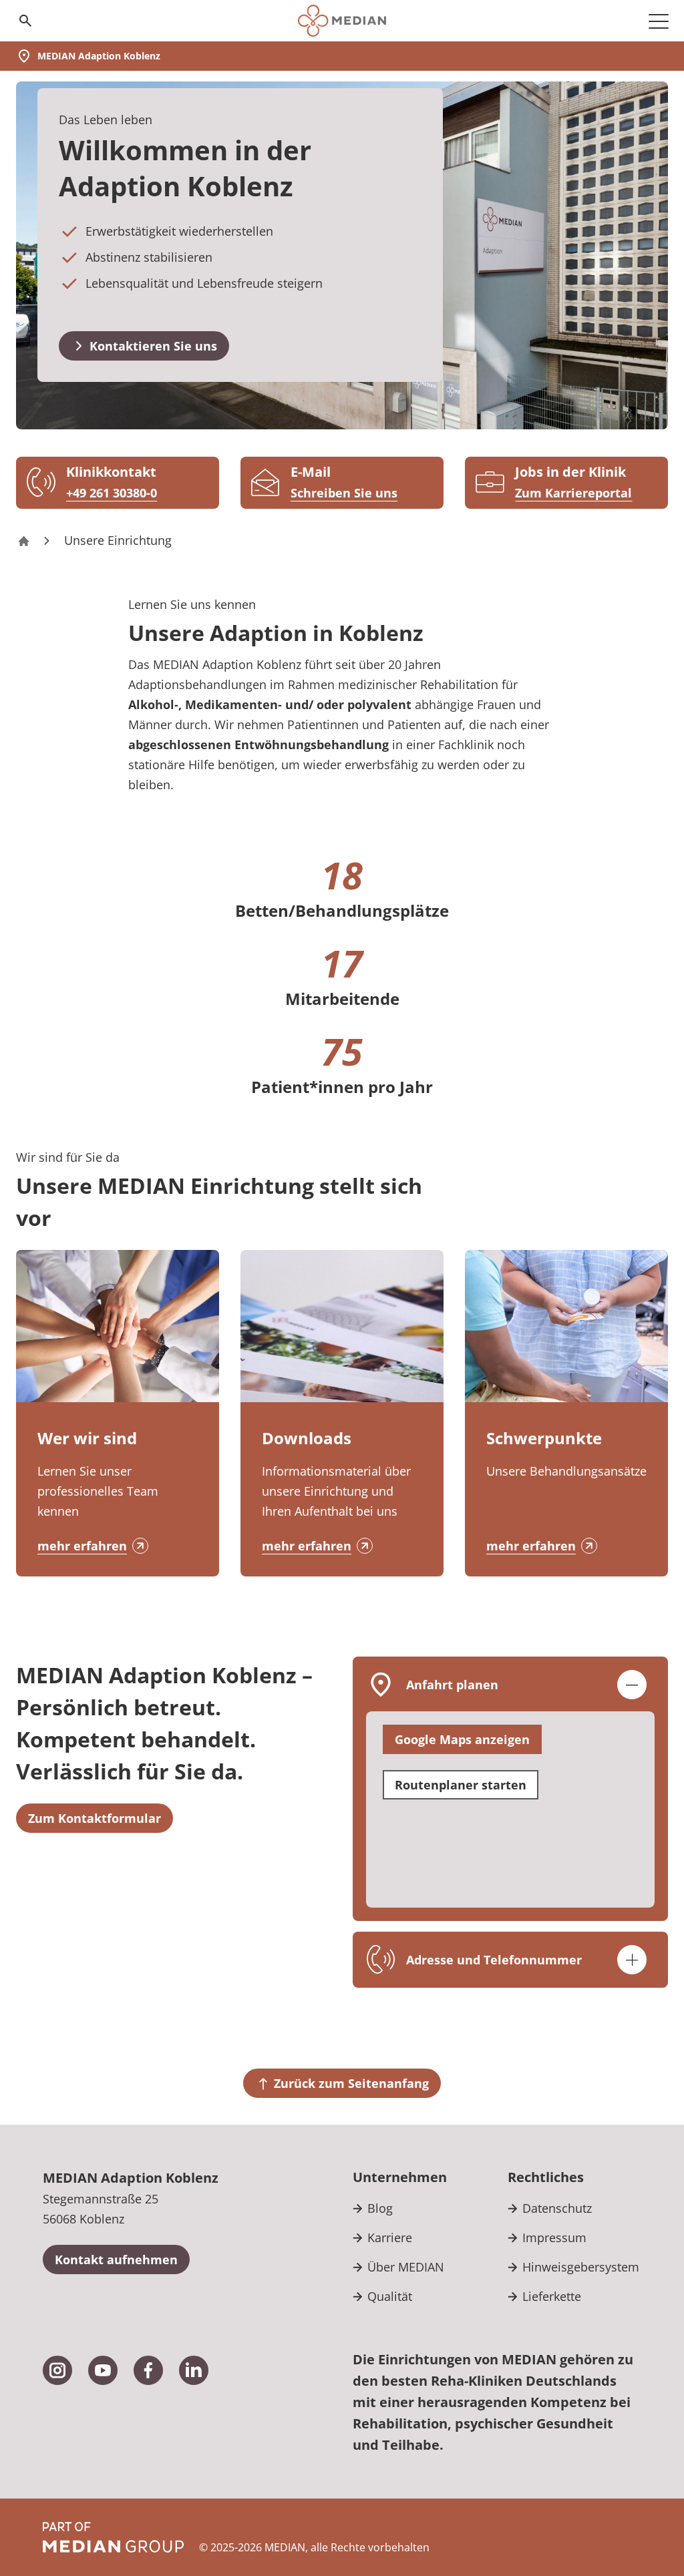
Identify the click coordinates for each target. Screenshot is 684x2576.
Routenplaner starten (461, 1785)
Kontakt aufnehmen (116, 2260)
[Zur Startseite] (342, 21)
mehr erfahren (82, 1546)
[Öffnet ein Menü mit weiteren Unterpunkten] (659, 21)
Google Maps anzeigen (462, 1739)
